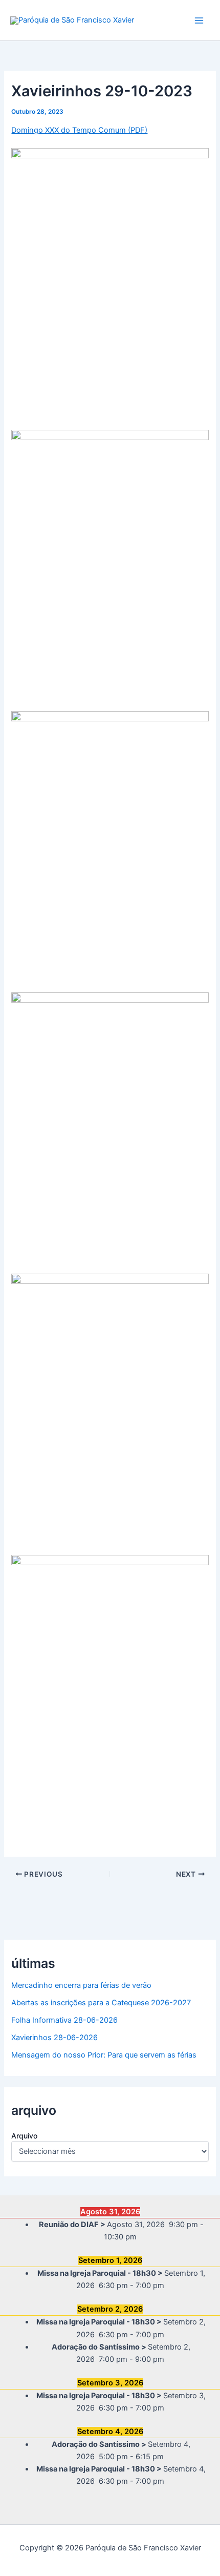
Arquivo (24, 2136)
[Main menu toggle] (199, 20)
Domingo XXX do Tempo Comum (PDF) (79, 130)
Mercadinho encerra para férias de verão (81, 1985)
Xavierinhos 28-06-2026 (54, 2038)
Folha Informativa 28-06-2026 (64, 2020)
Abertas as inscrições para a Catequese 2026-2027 (101, 2003)
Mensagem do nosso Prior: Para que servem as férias (104, 2055)
